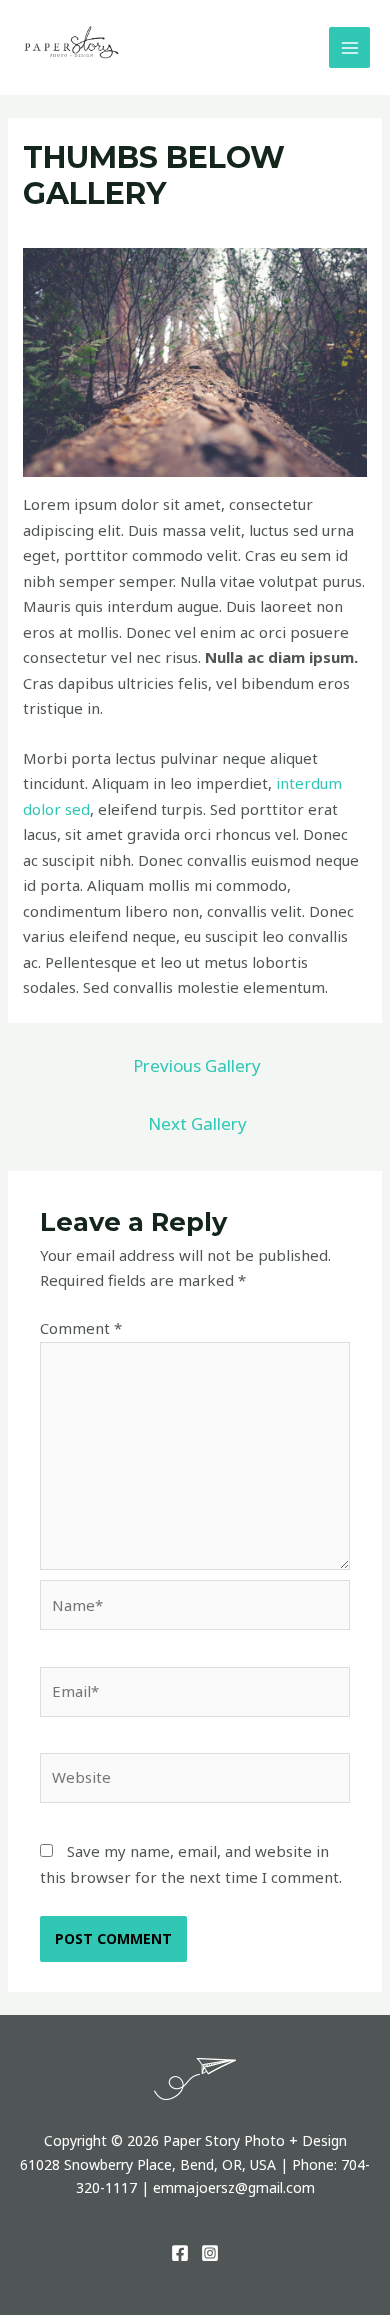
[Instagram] (210, 2253)
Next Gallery (197, 1123)
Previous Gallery (197, 1065)
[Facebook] (180, 2253)
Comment (81, 1328)
